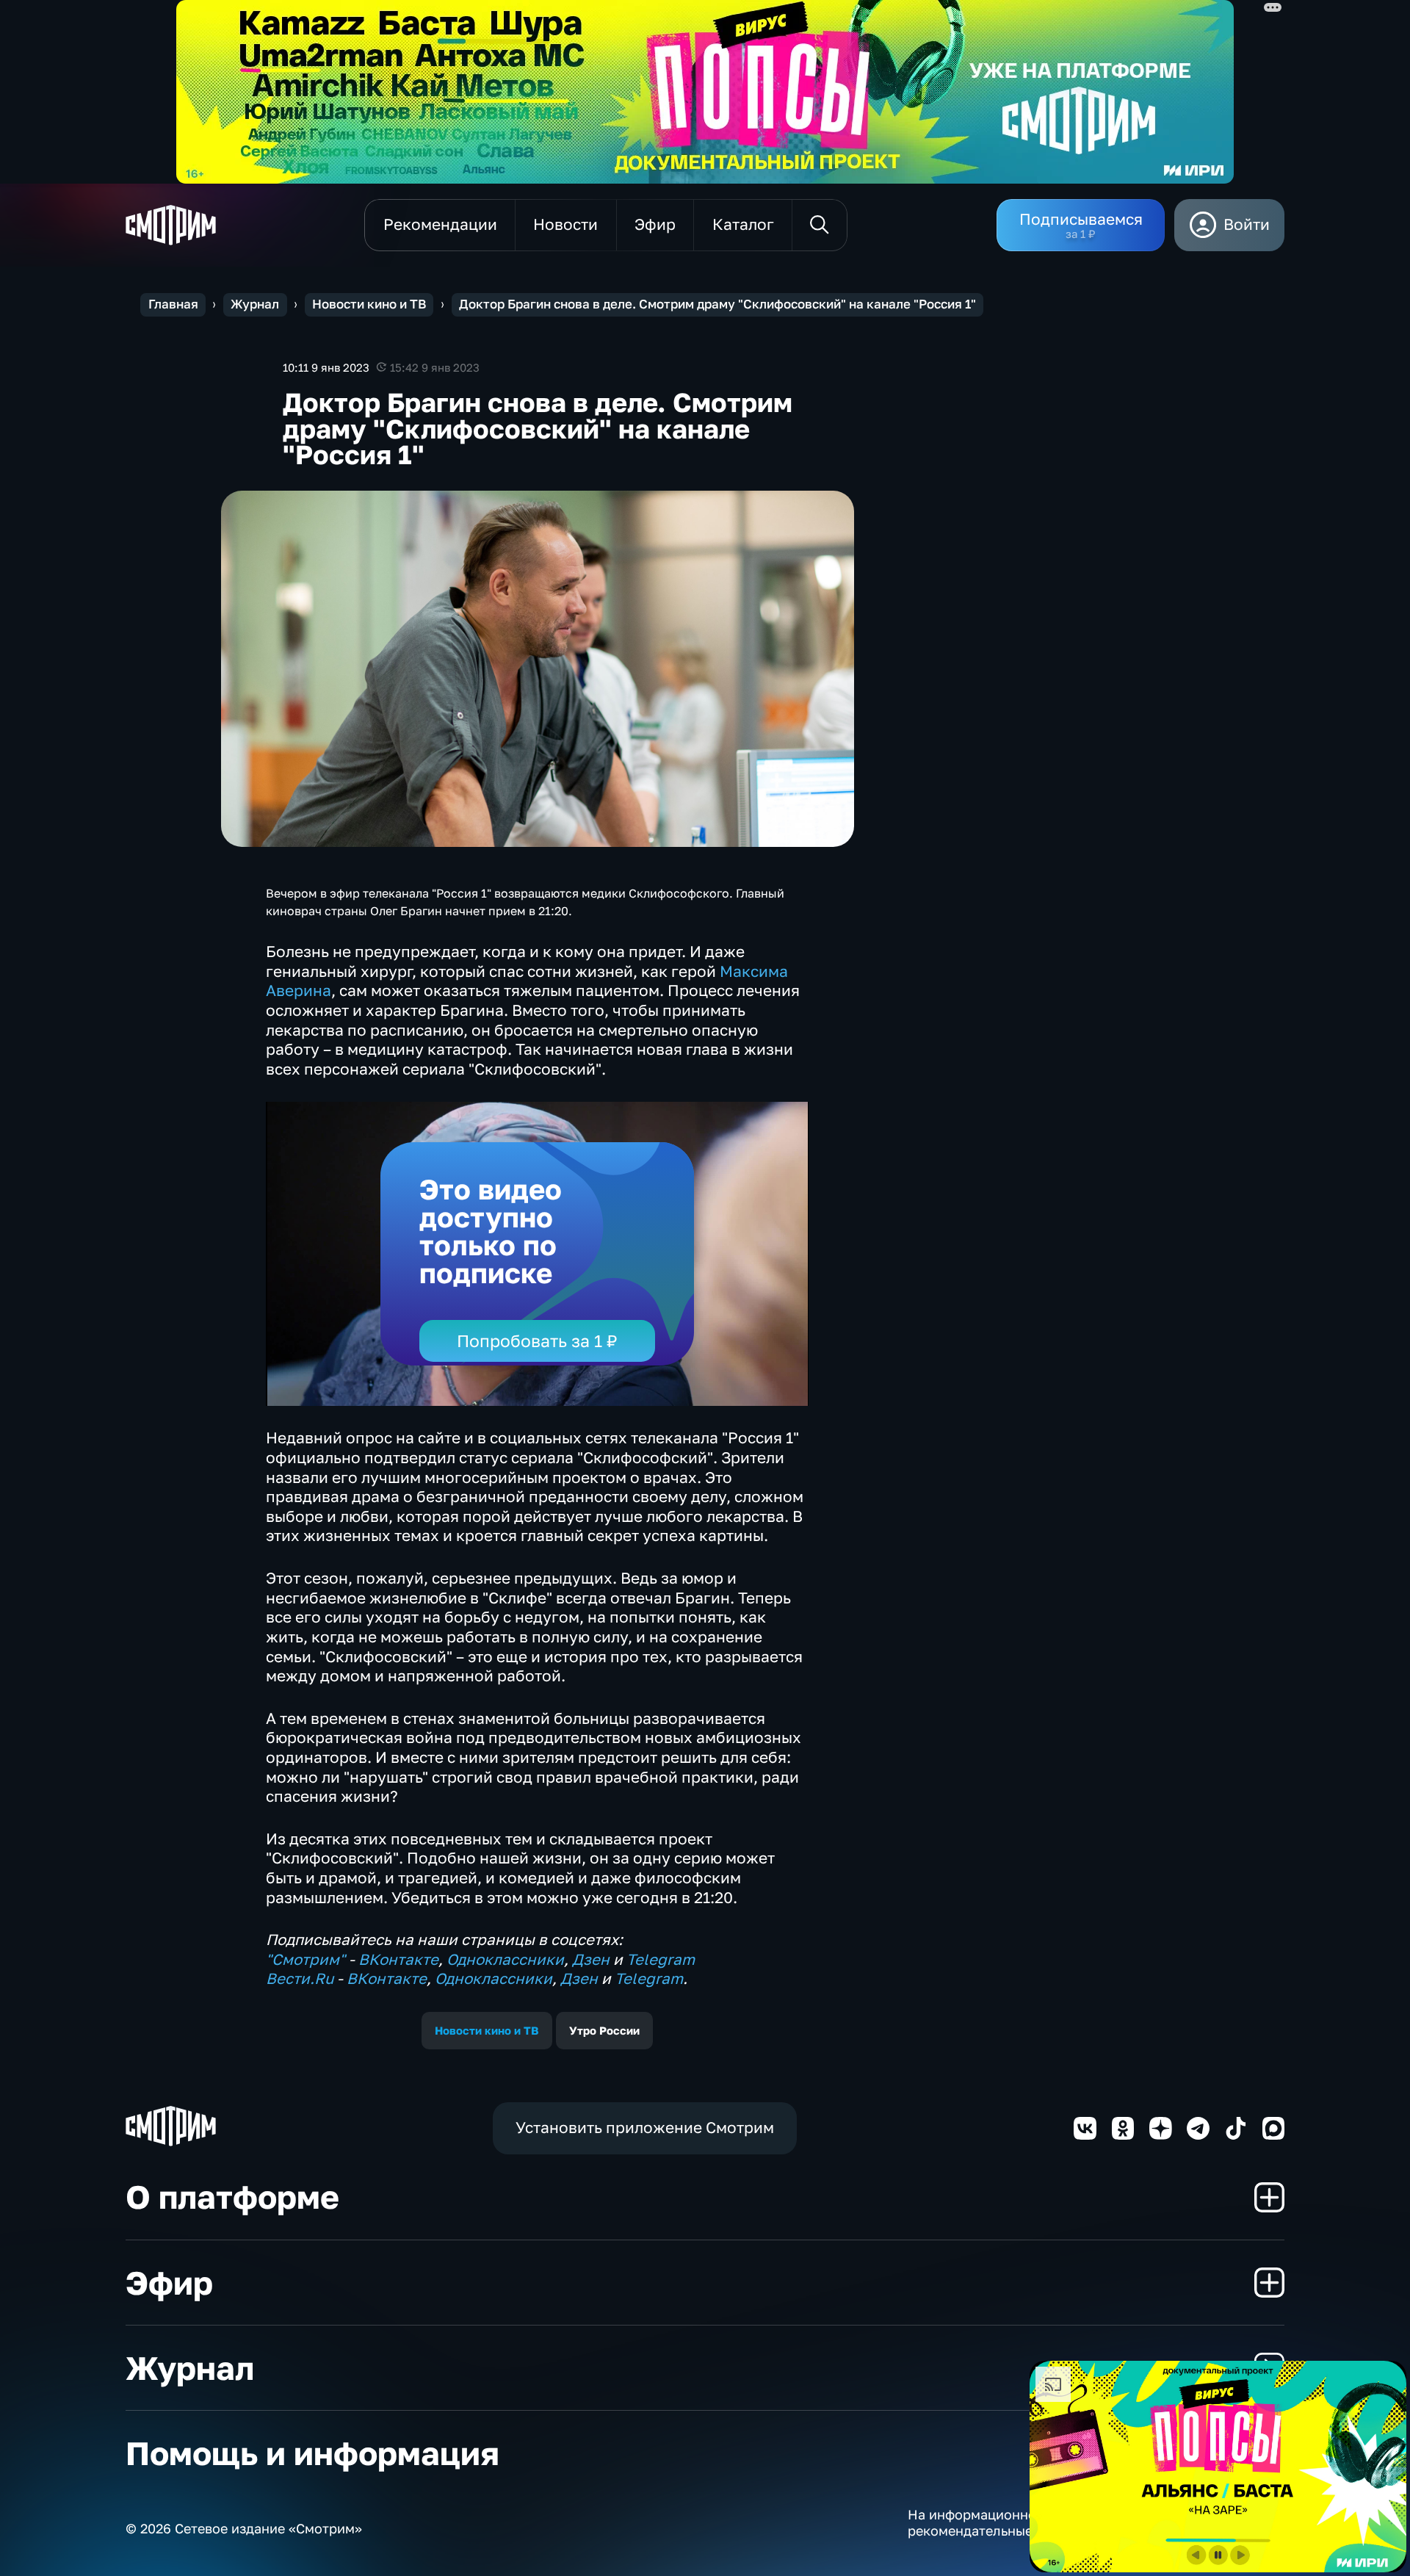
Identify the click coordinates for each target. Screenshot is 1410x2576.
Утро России (604, 2030)
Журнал (255, 304)
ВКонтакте (398, 1959)
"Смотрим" (305, 1959)
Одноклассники (505, 1959)
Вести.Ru (300, 1978)
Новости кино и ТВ (369, 304)
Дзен (591, 1959)
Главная (173, 304)
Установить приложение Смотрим (645, 2128)
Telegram (661, 1959)
